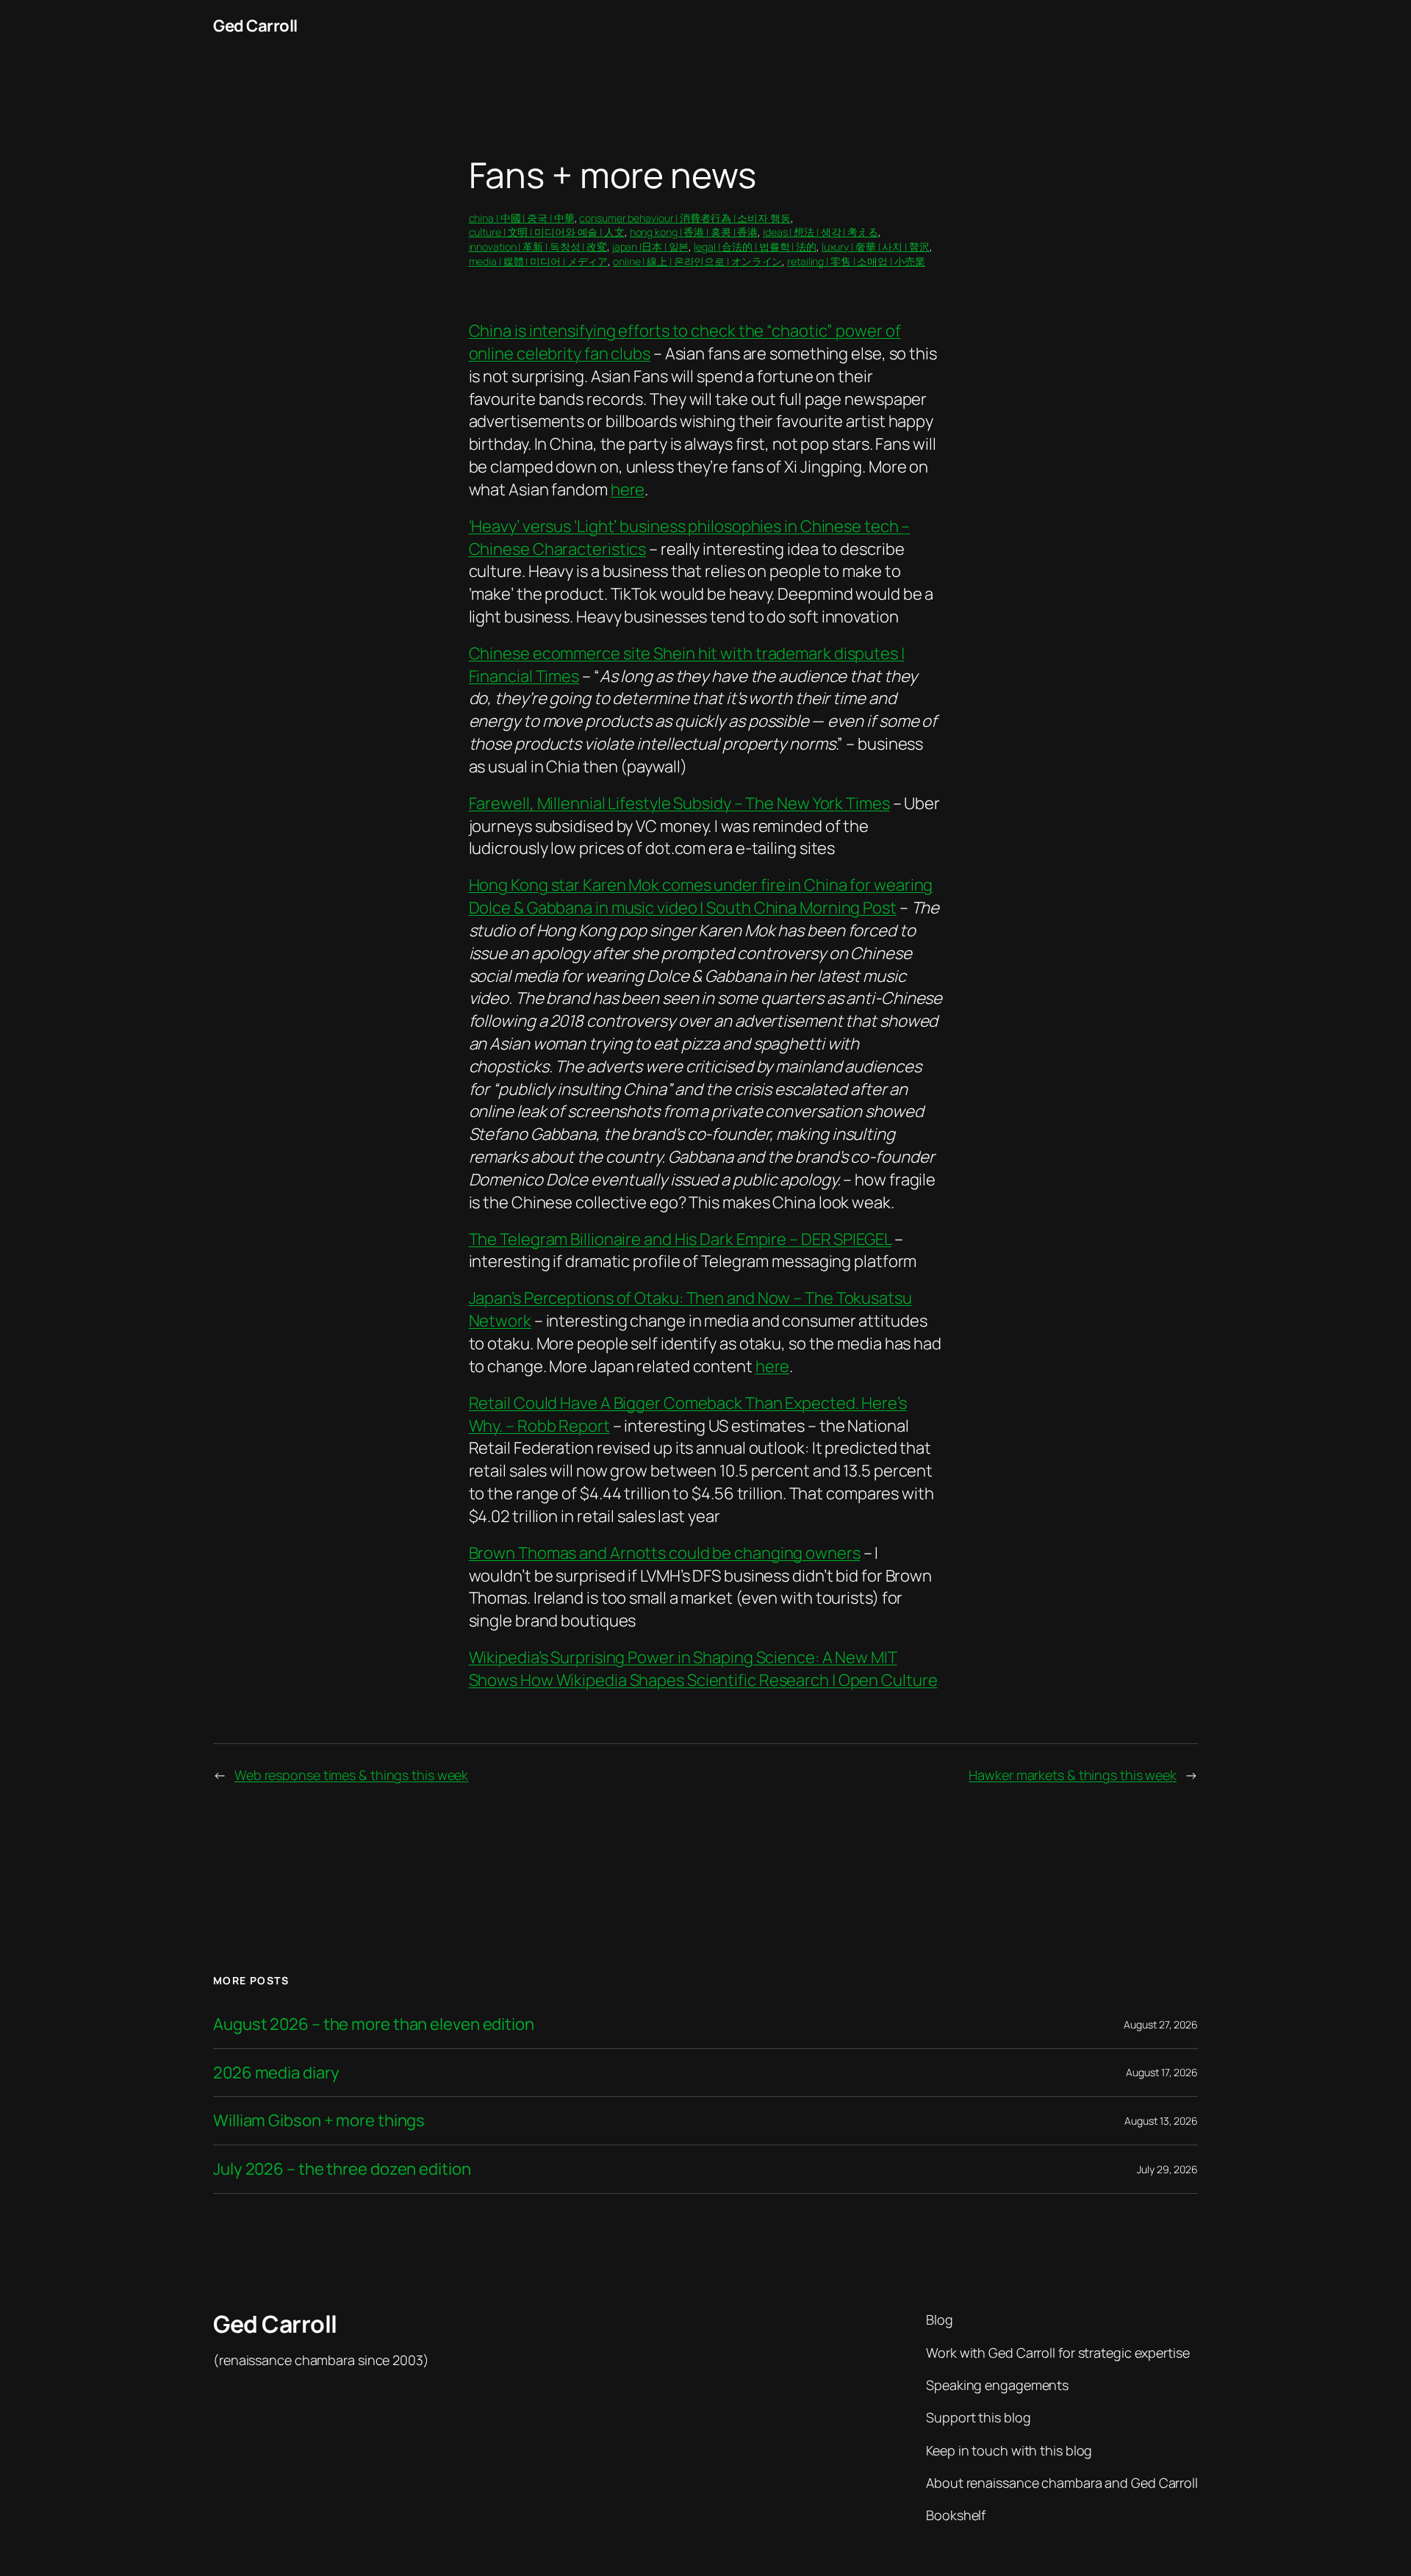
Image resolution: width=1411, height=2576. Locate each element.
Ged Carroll (255, 26)
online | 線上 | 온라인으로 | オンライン (697, 261)
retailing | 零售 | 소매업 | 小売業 (856, 261)
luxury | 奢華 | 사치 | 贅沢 (876, 247)
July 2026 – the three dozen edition (342, 2169)
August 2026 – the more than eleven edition (374, 2024)
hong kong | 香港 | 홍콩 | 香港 (694, 232)
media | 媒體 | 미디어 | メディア (539, 261)
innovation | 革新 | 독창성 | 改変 (538, 247)
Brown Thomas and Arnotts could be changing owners (665, 1553)
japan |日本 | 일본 (651, 247)
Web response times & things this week (351, 1775)
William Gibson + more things (319, 2121)
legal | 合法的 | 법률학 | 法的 (755, 247)
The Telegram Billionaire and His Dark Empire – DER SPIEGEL (680, 1239)
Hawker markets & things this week (1073, 1775)
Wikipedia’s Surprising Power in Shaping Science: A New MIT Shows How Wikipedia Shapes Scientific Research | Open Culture (703, 1669)
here (628, 489)
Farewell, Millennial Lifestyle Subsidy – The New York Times (679, 803)
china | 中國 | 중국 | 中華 (522, 218)
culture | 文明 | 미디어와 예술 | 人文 (547, 232)
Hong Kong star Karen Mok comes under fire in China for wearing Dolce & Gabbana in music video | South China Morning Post (701, 896)
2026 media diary (276, 2073)
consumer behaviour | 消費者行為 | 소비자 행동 (685, 218)
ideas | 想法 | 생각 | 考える (821, 232)
